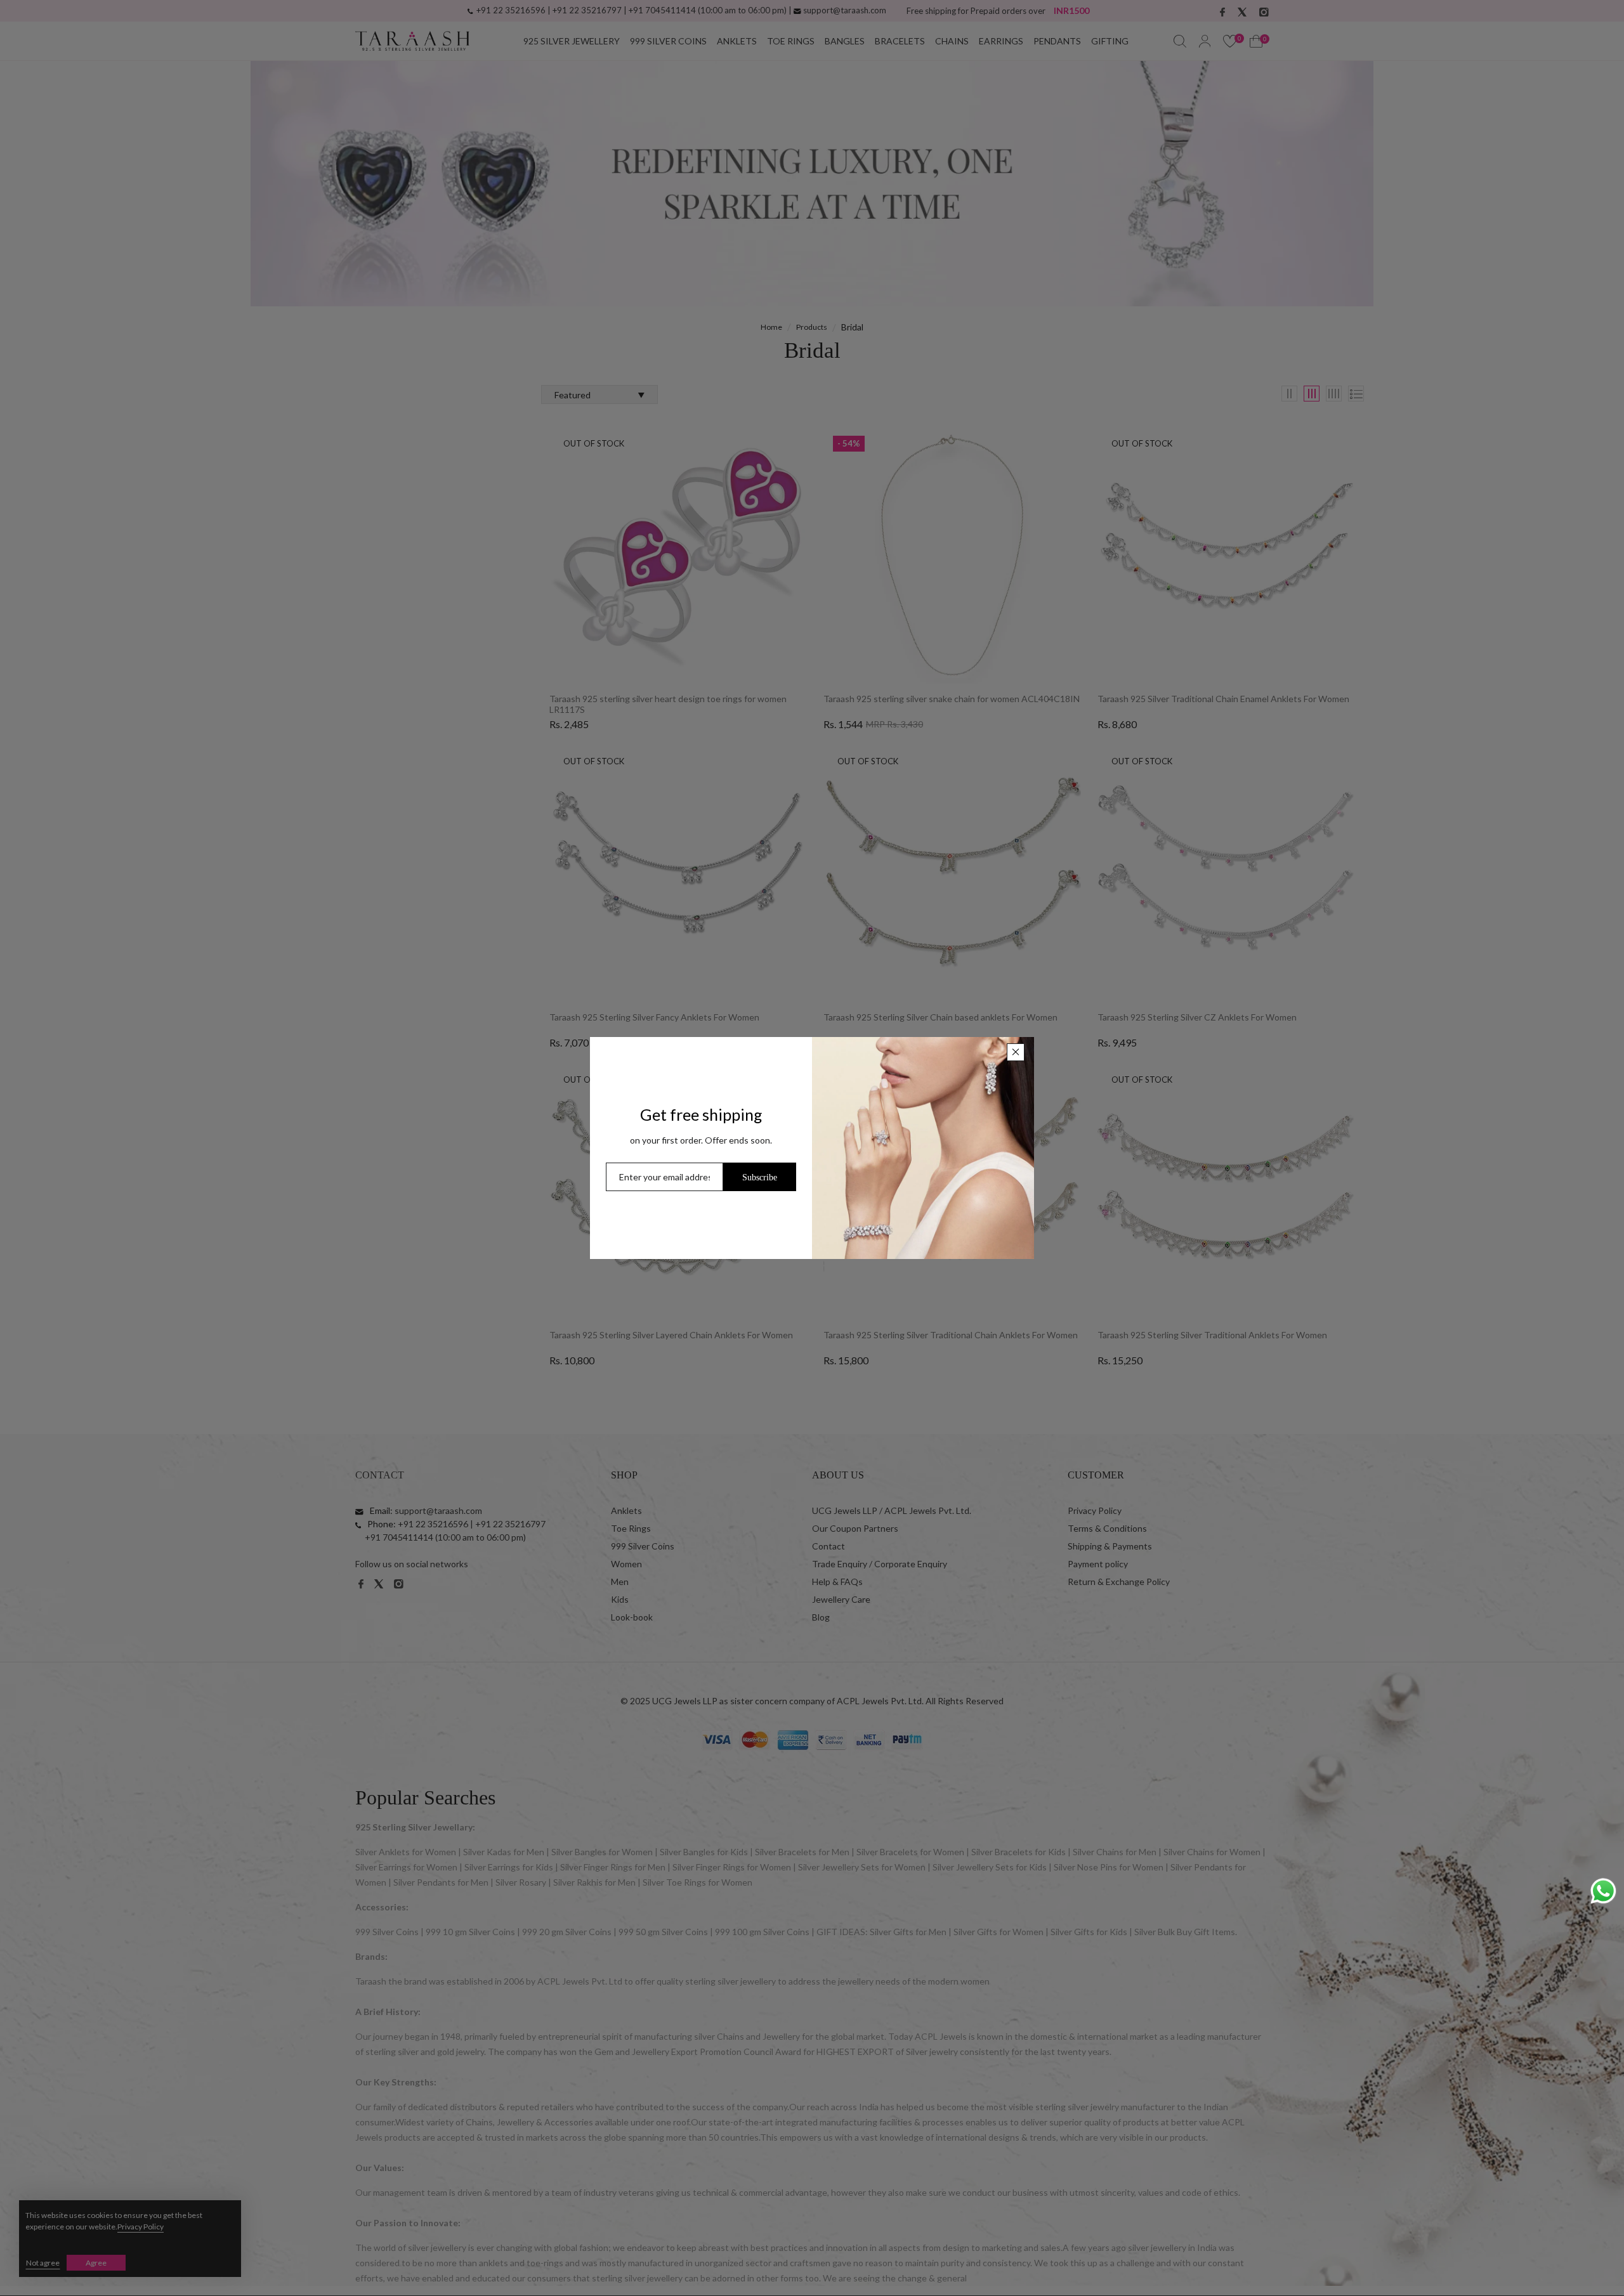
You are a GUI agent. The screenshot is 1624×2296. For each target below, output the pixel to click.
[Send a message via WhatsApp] (1603, 1891)
